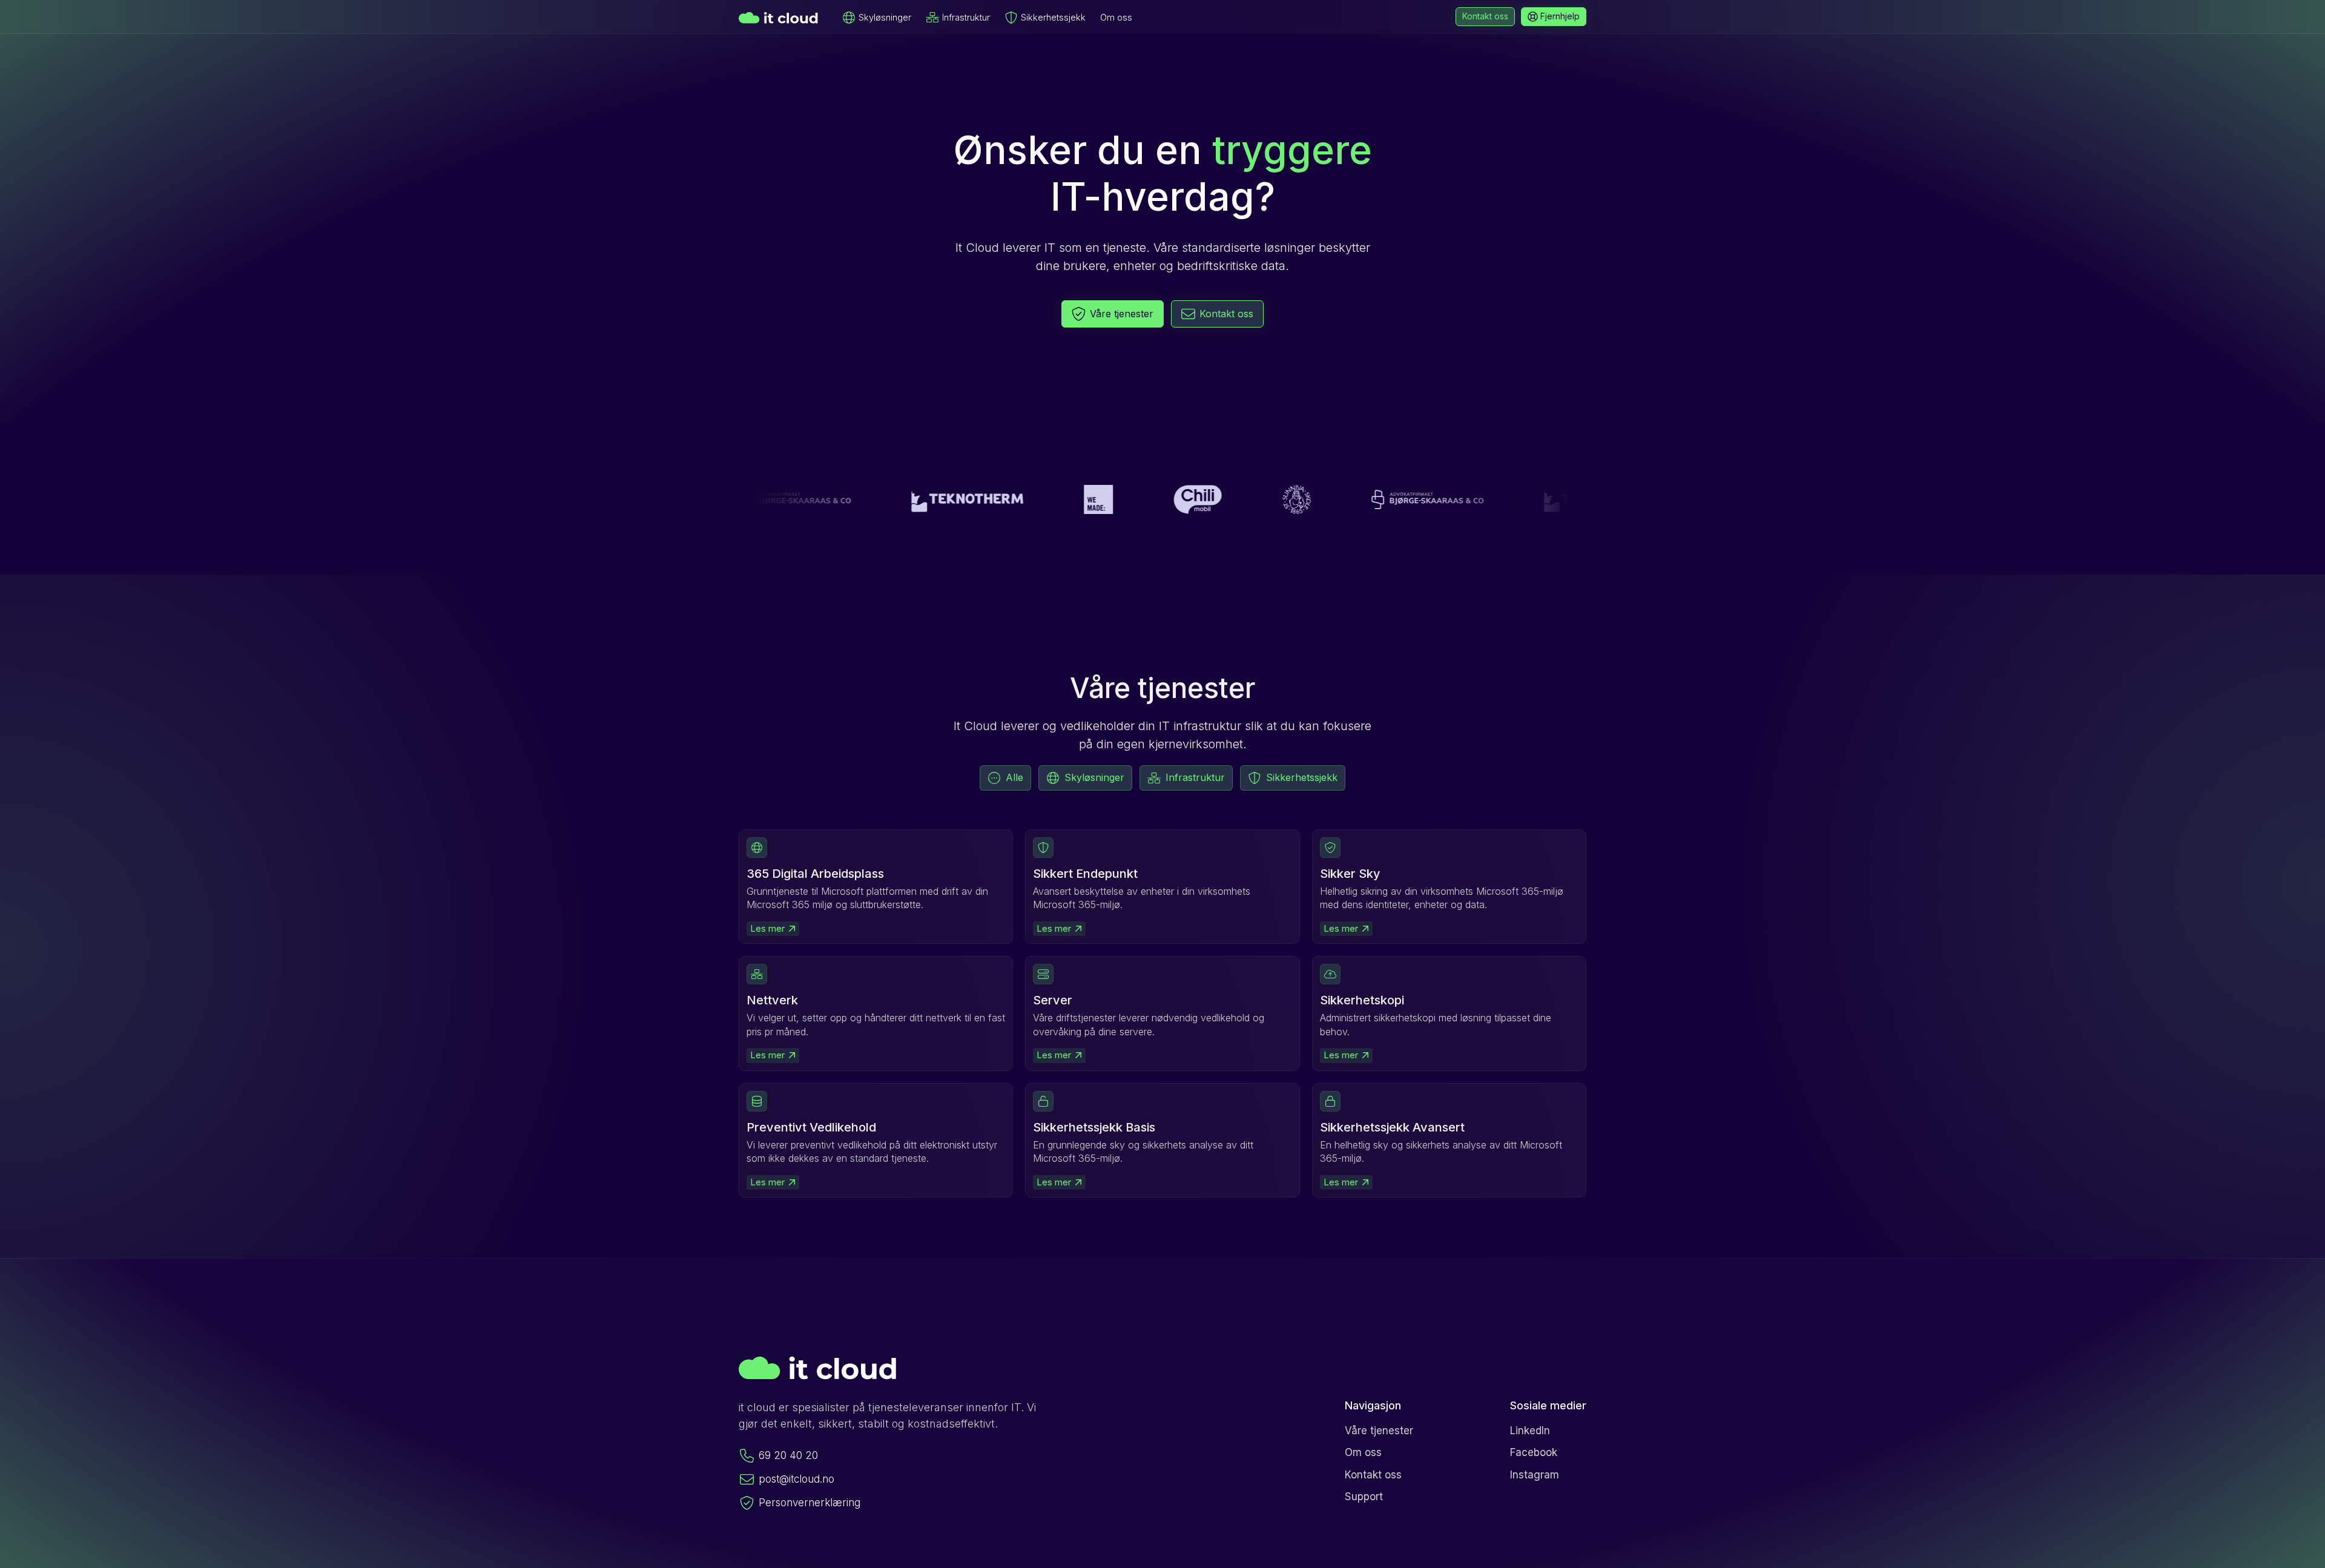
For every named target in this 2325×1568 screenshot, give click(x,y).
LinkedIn (1530, 1431)
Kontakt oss (1373, 1475)
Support (1364, 1497)
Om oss (1116, 17)
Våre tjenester (1379, 1431)
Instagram (1535, 1475)
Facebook (1534, 1452)
